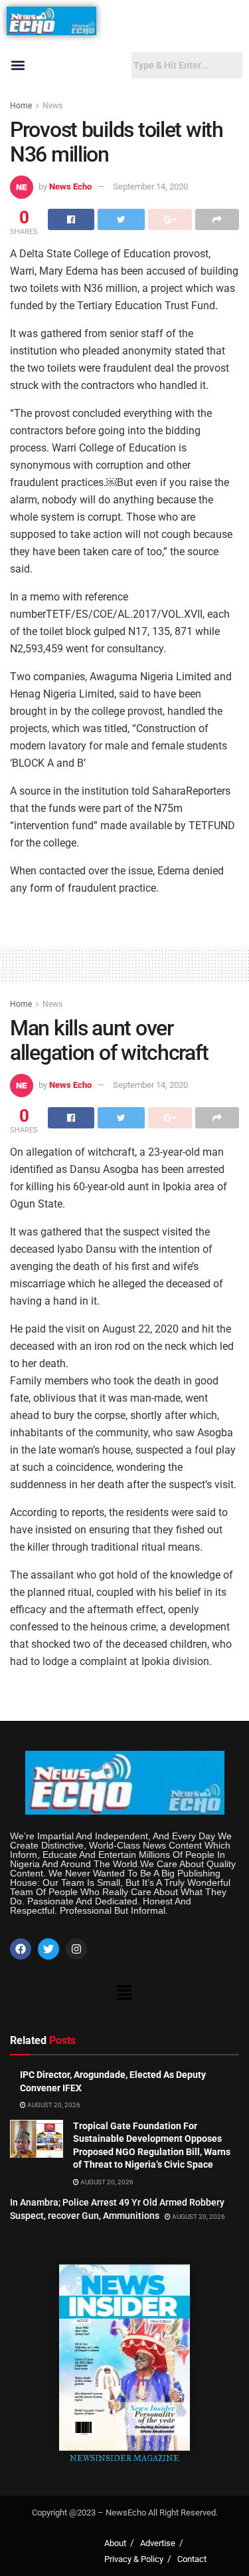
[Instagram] (76, 1949)
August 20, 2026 (53, 2105)
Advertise (158, 2543)
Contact (192, 2559)
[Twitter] (48, 1949)
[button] (18, 65)
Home (21, 106)
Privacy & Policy (134, 2559)
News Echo (70, 187)
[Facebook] (21, 1949)
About (115, 2543)
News (52, 106)
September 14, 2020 (150, 187)
